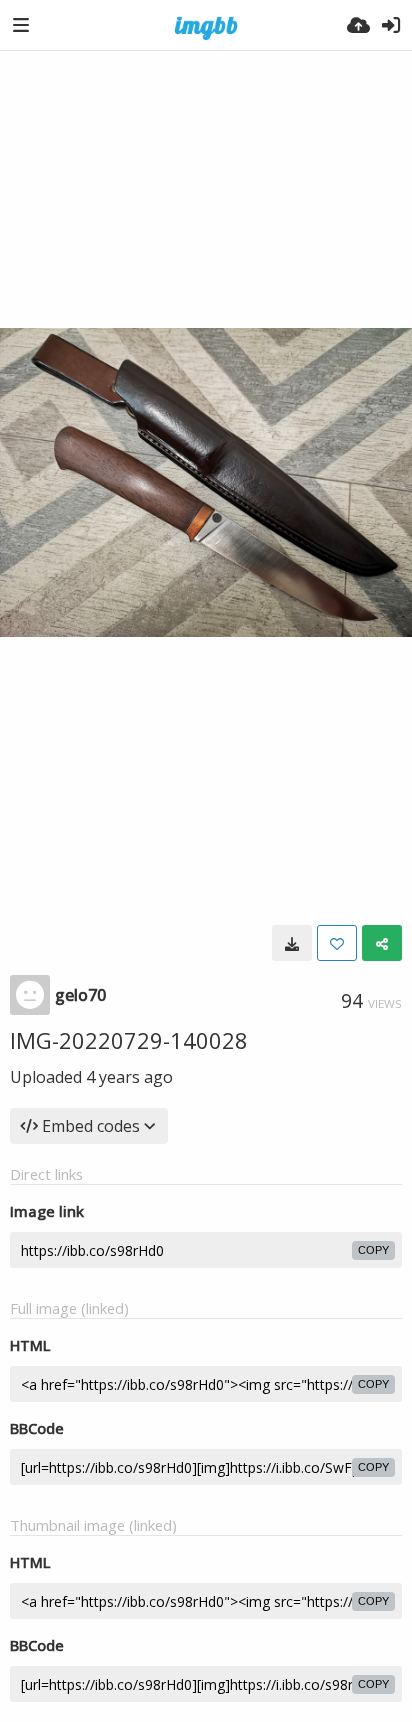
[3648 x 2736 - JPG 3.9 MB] (292, 943)
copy (373, 1250)
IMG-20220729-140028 (129, 1040)
